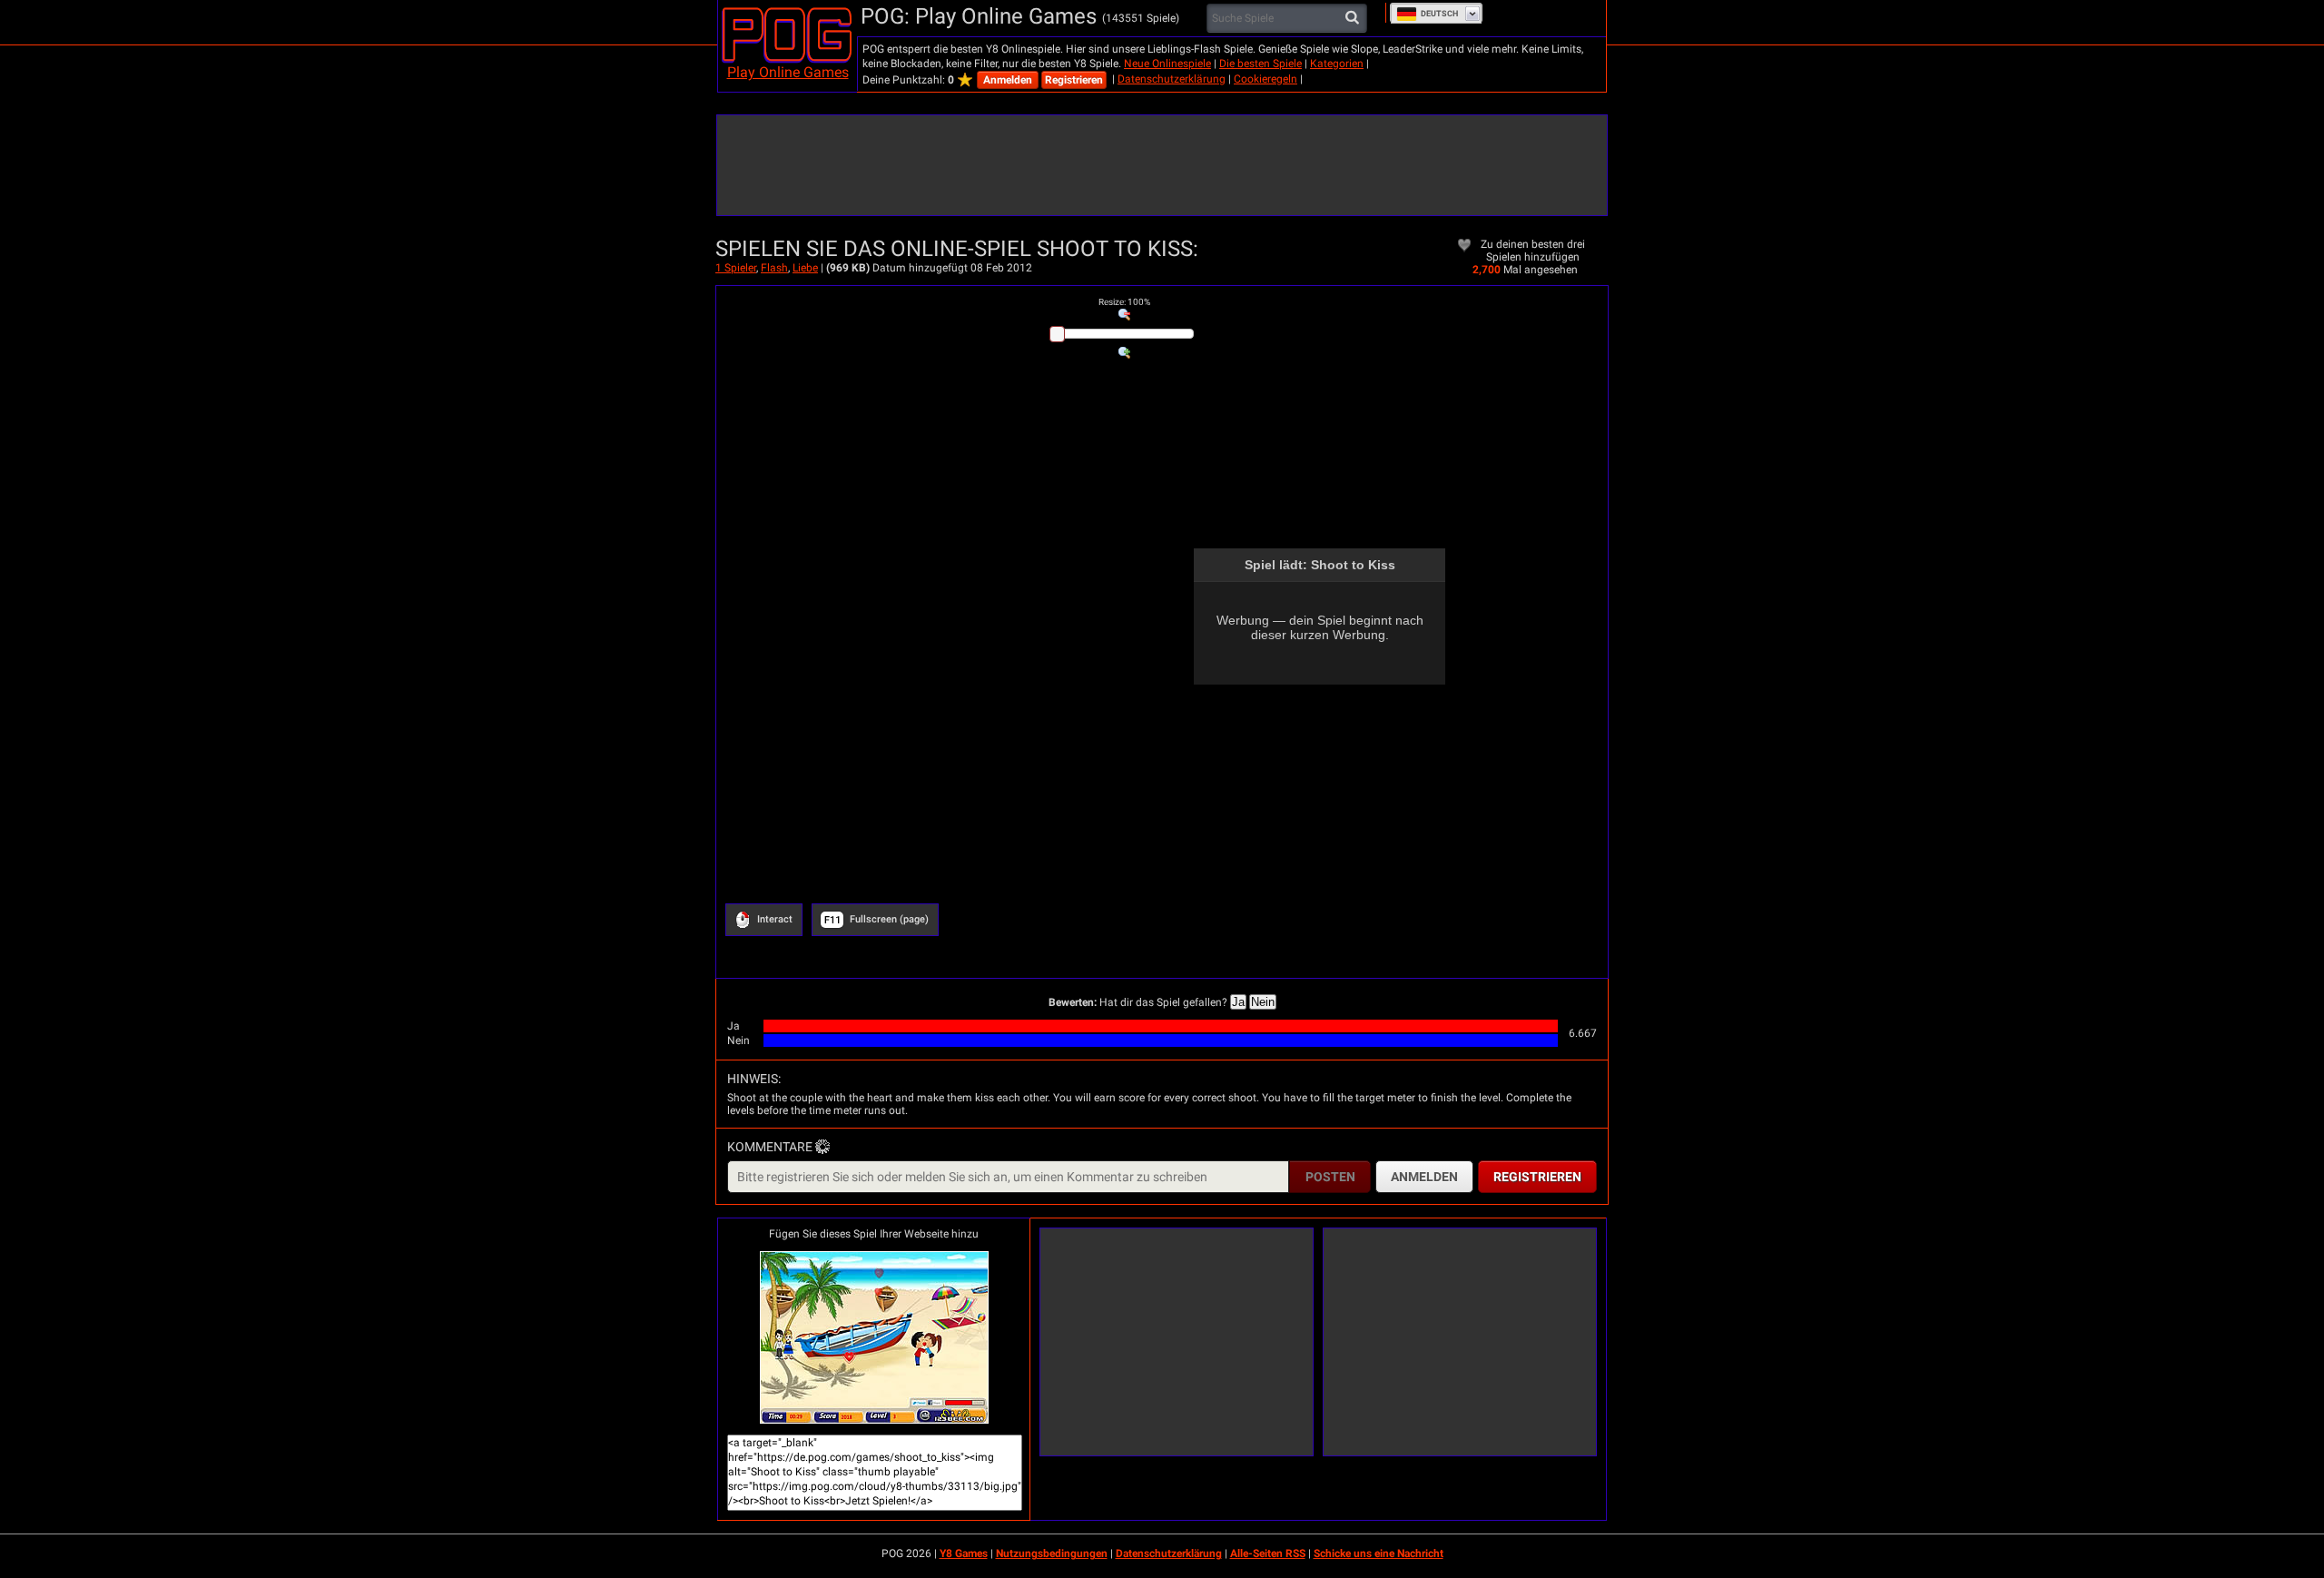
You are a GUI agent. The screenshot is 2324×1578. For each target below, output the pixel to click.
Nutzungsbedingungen (1052, 1553)
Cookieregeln (1265, 79)
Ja (1238, 1002)
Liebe (805, 268)
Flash (774, 268)
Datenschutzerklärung (1172, 79)
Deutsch (1439, 14)
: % (1124, 302)
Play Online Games (788, 72)
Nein (1263, 1002)
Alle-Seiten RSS (1268, 1553)
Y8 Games (964, 1553)
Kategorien (1337, 64)
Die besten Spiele (1260, 64)
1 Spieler (736, 268)
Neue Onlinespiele (1167, 64)
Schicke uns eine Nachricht (1379, 1553)
